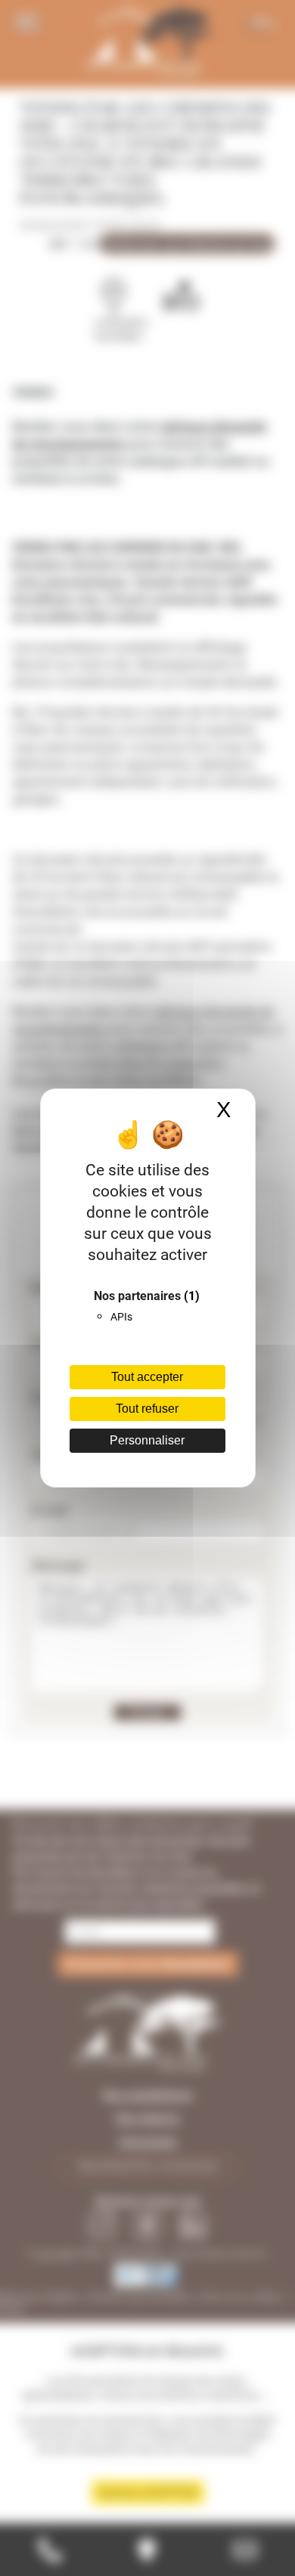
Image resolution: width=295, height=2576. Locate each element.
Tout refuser (147, 1409)
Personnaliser (147, 1440)
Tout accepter (147, 1377)
